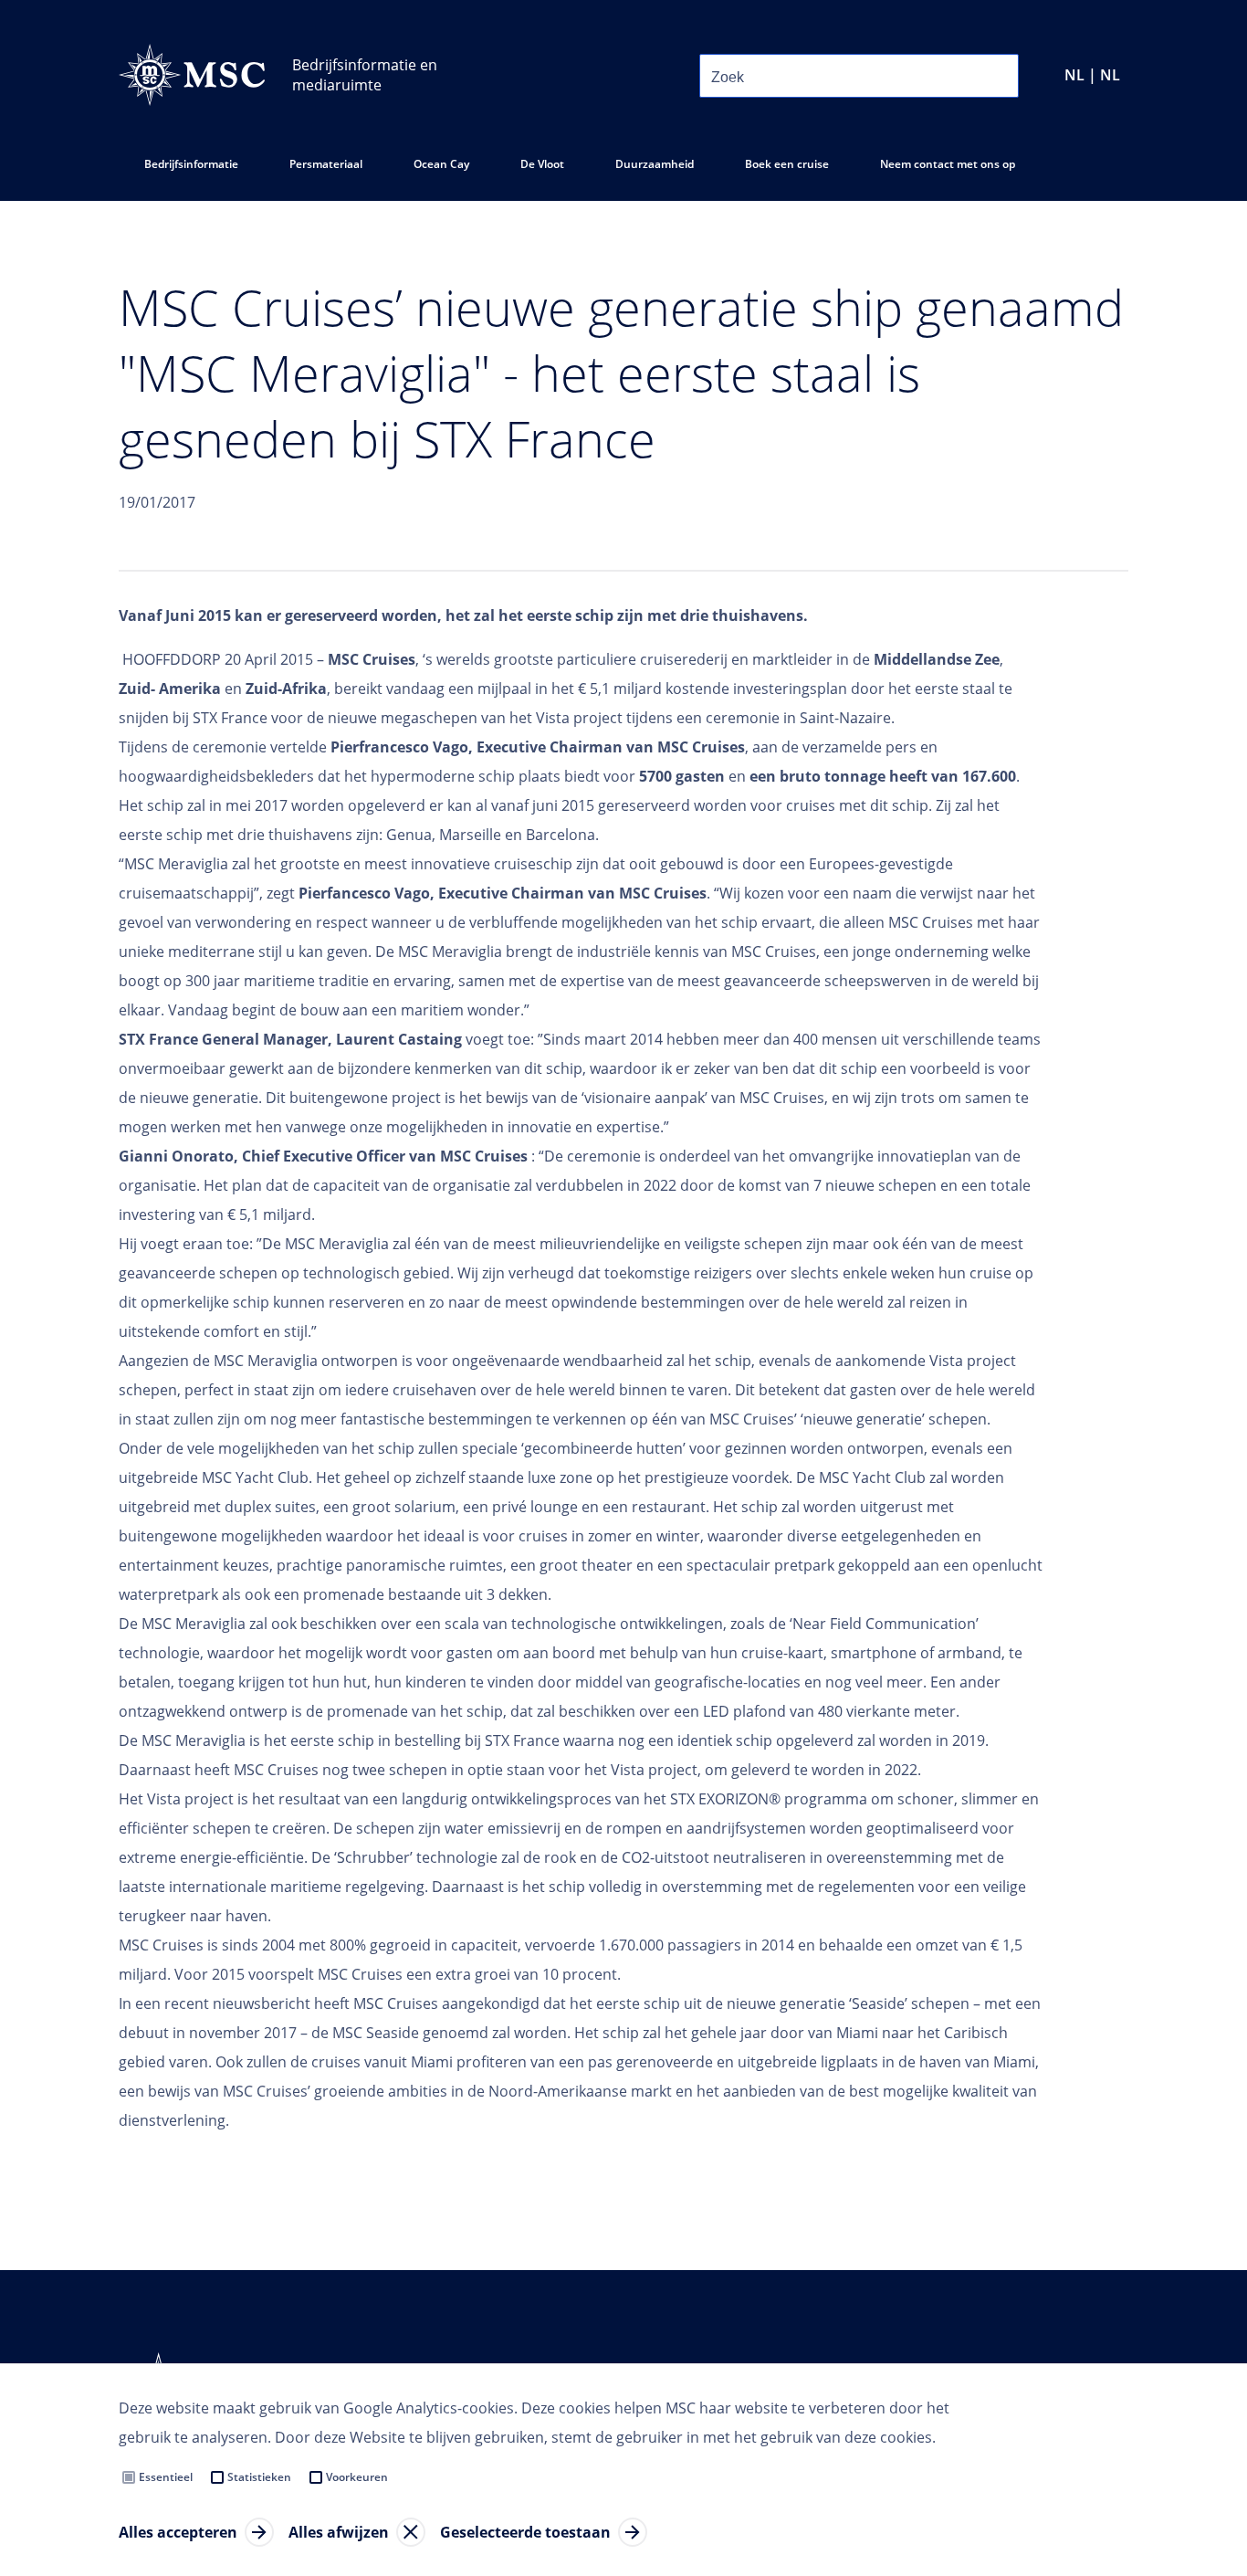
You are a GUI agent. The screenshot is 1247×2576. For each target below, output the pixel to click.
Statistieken (259, 2477)
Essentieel (166, 2477)
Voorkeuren (357, 2477)
